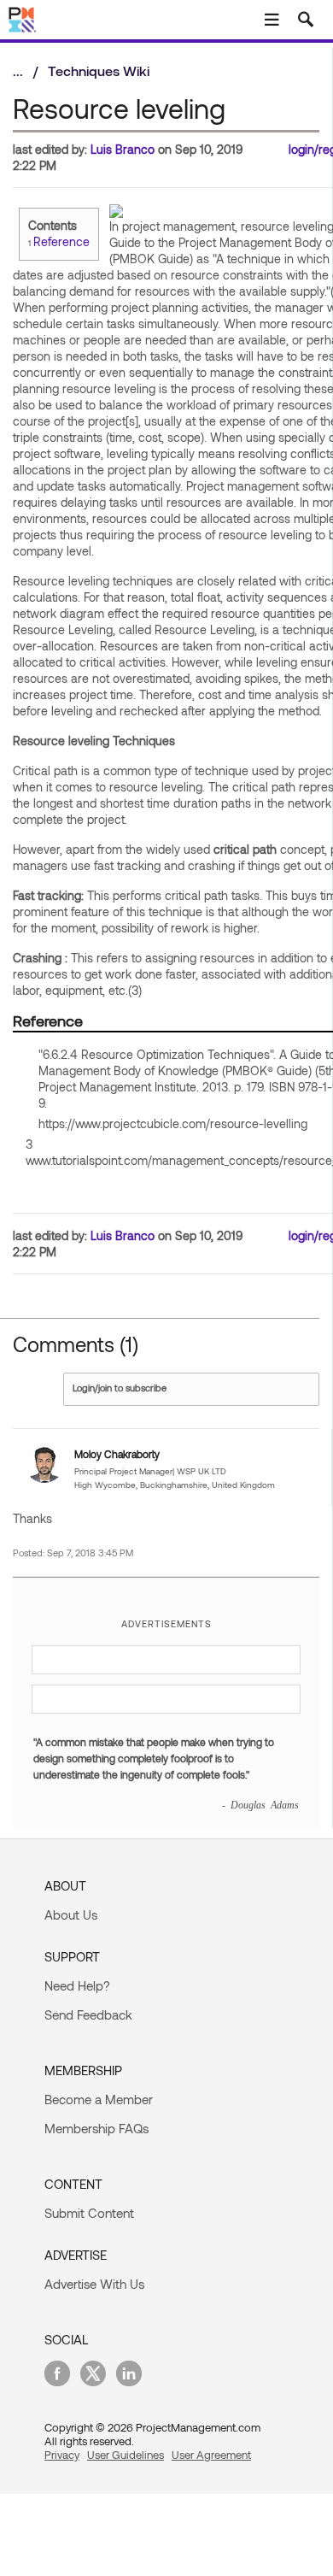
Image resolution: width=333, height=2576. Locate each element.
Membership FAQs (96, 2128)
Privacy (62, 2455)
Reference (61, 241)
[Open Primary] (272, 20)
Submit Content (89, 2213)
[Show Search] (306, 20)
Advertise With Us (94, 2284)
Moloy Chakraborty (117, 1454)
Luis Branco (123, 149)
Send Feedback (88, 2014)
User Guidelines (126, 2455)
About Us (71, 1914)
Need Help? (77, 1985)
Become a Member (99, 2099)
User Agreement (211, 2455)
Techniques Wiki (99, 71)
